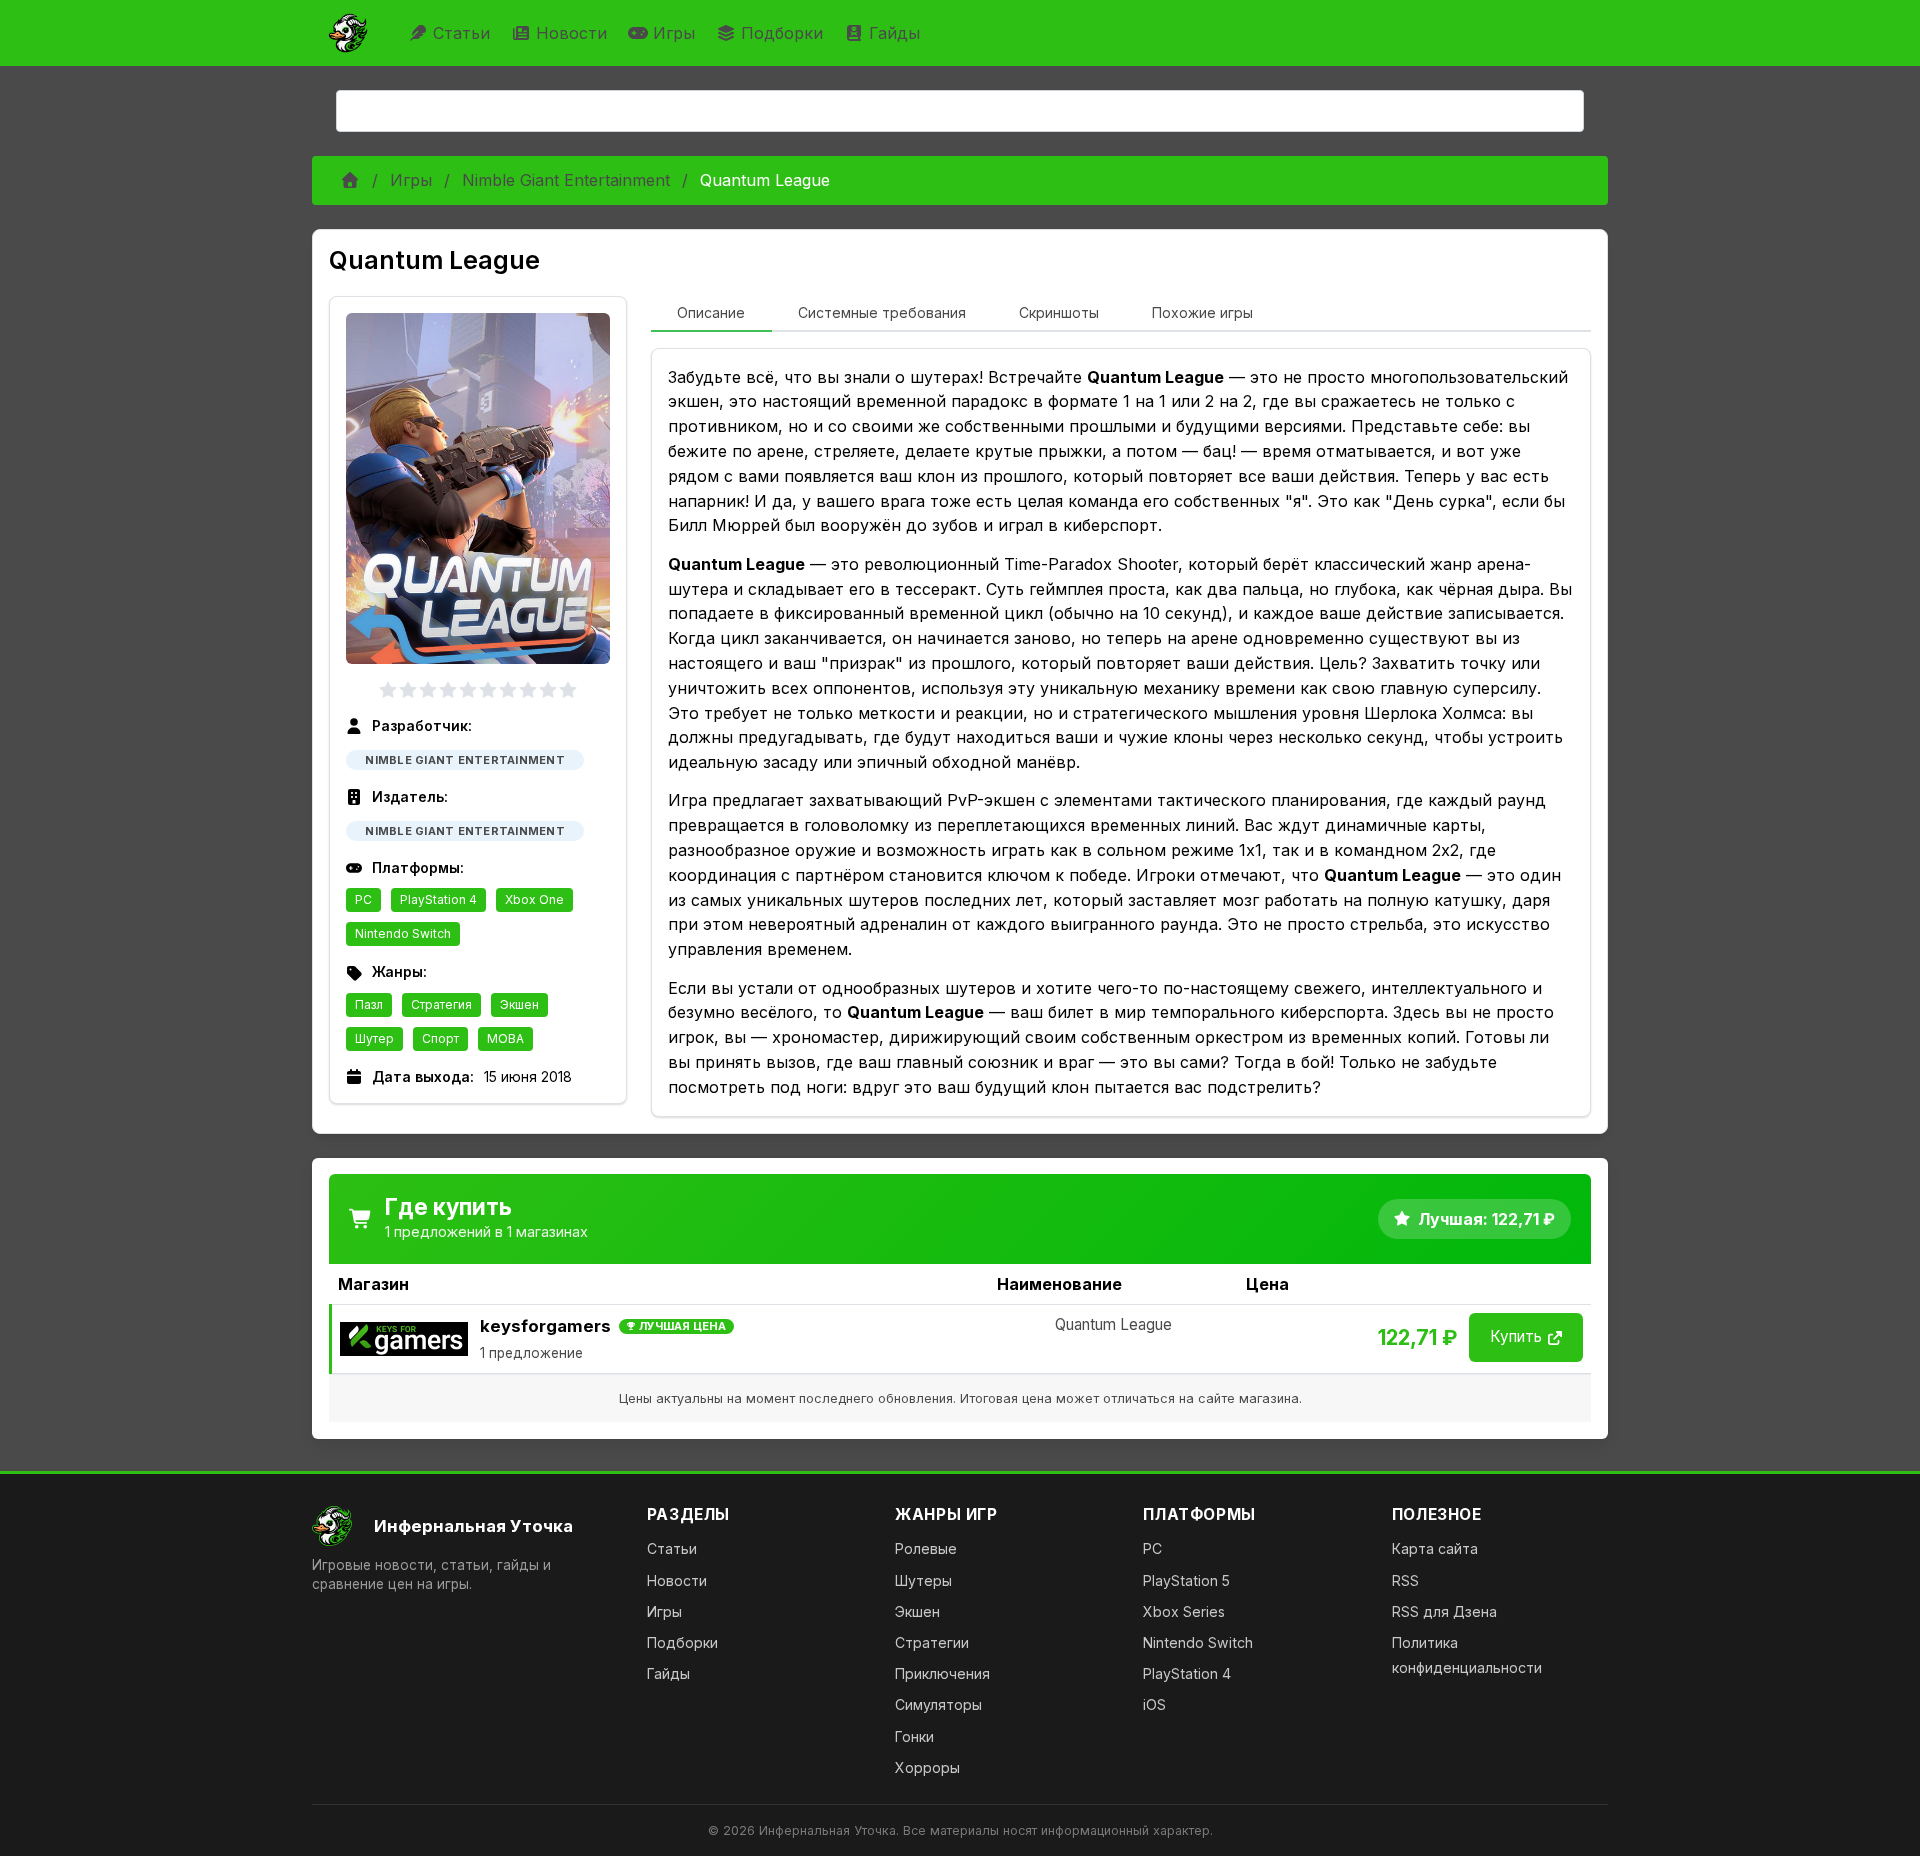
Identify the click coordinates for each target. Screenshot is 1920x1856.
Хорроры (927, 1767)
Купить (1516, 1336)
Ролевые (926, 1548)
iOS (1154, 1704)
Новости (571, 33)
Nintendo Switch (403, 933)
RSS (1405, 1580)
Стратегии (932, 1642)
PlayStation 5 (1186, 1580)
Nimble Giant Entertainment (566, 180)
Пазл (369, 1004)
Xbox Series (1184, 1611)
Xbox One (534, 899)
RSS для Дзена (1444, 1611)
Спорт (440, 1038)
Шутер (374, 1038)
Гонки (914, 1736)
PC (363, 899)
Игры (674, 33)
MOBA (505, 1038)
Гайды (894, 33)
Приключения (942, 1673)
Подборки (782, 33)
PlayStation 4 (438, 899)
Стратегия (441, 1004)
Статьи (461, 33)
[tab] (711, 314)
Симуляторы (938, 1704)
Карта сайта (1435, 1548)
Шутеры (923, 1580)
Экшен (519, 1004)
